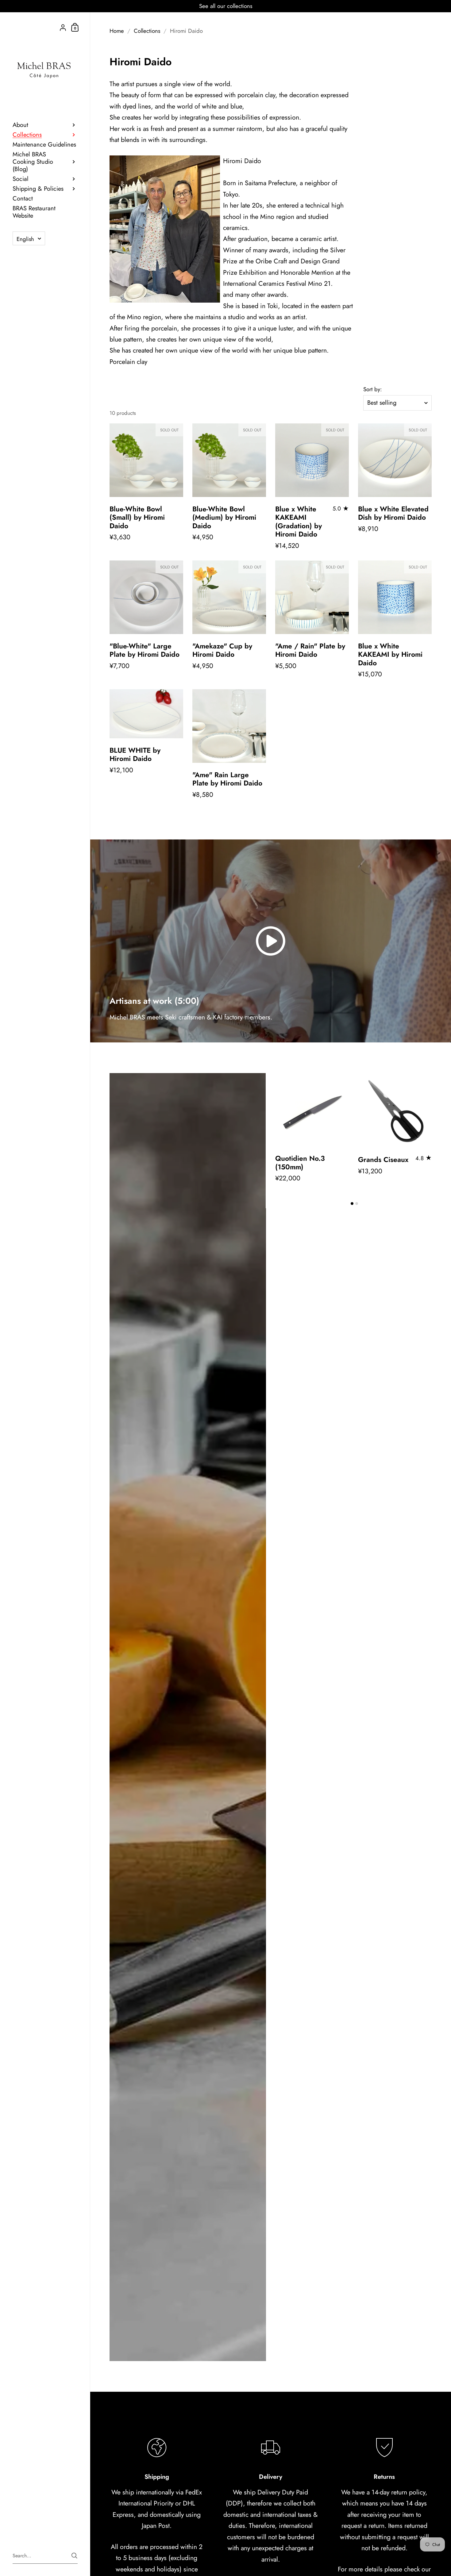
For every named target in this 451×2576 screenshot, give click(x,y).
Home (117, 31)
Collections (147, 31)
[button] (352, 1204)
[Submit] (74, 2556)
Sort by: (373, 390)
